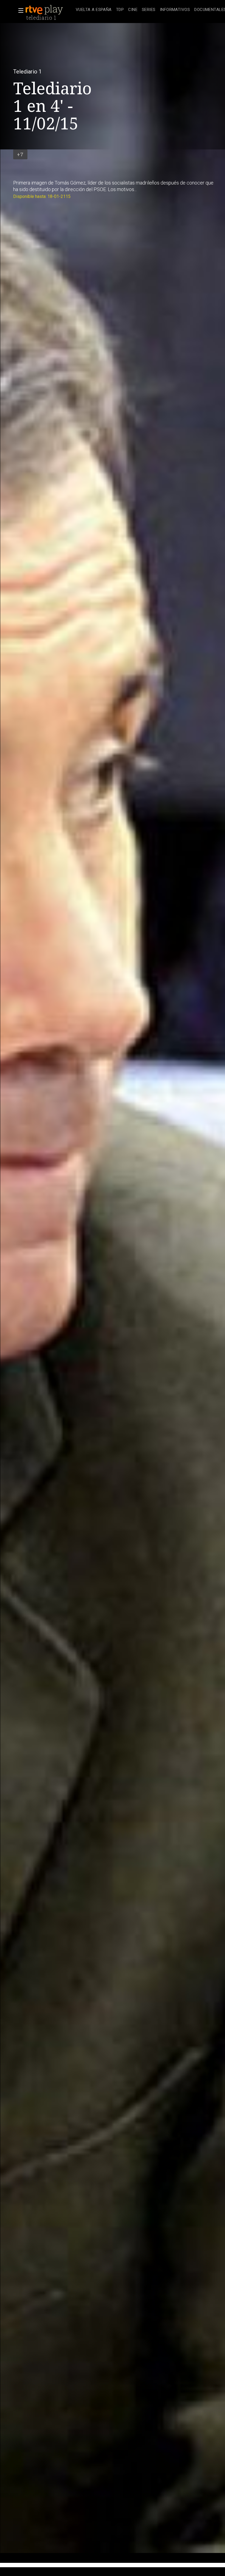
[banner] (49, 10)
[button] (19, 10)
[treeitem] (94, 10)
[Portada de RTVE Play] (45, 10)
